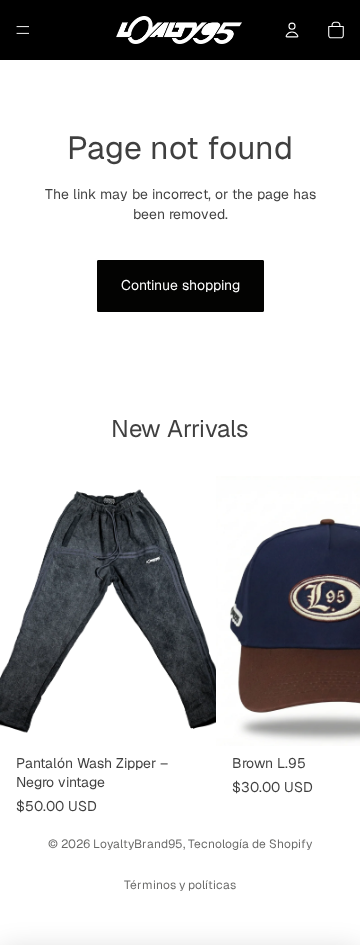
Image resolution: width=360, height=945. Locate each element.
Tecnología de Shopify (250, 844)
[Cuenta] (292, 30)
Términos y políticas (180, 885)
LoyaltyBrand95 (138, 844)
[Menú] (23, 30)
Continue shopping (180, 285)
